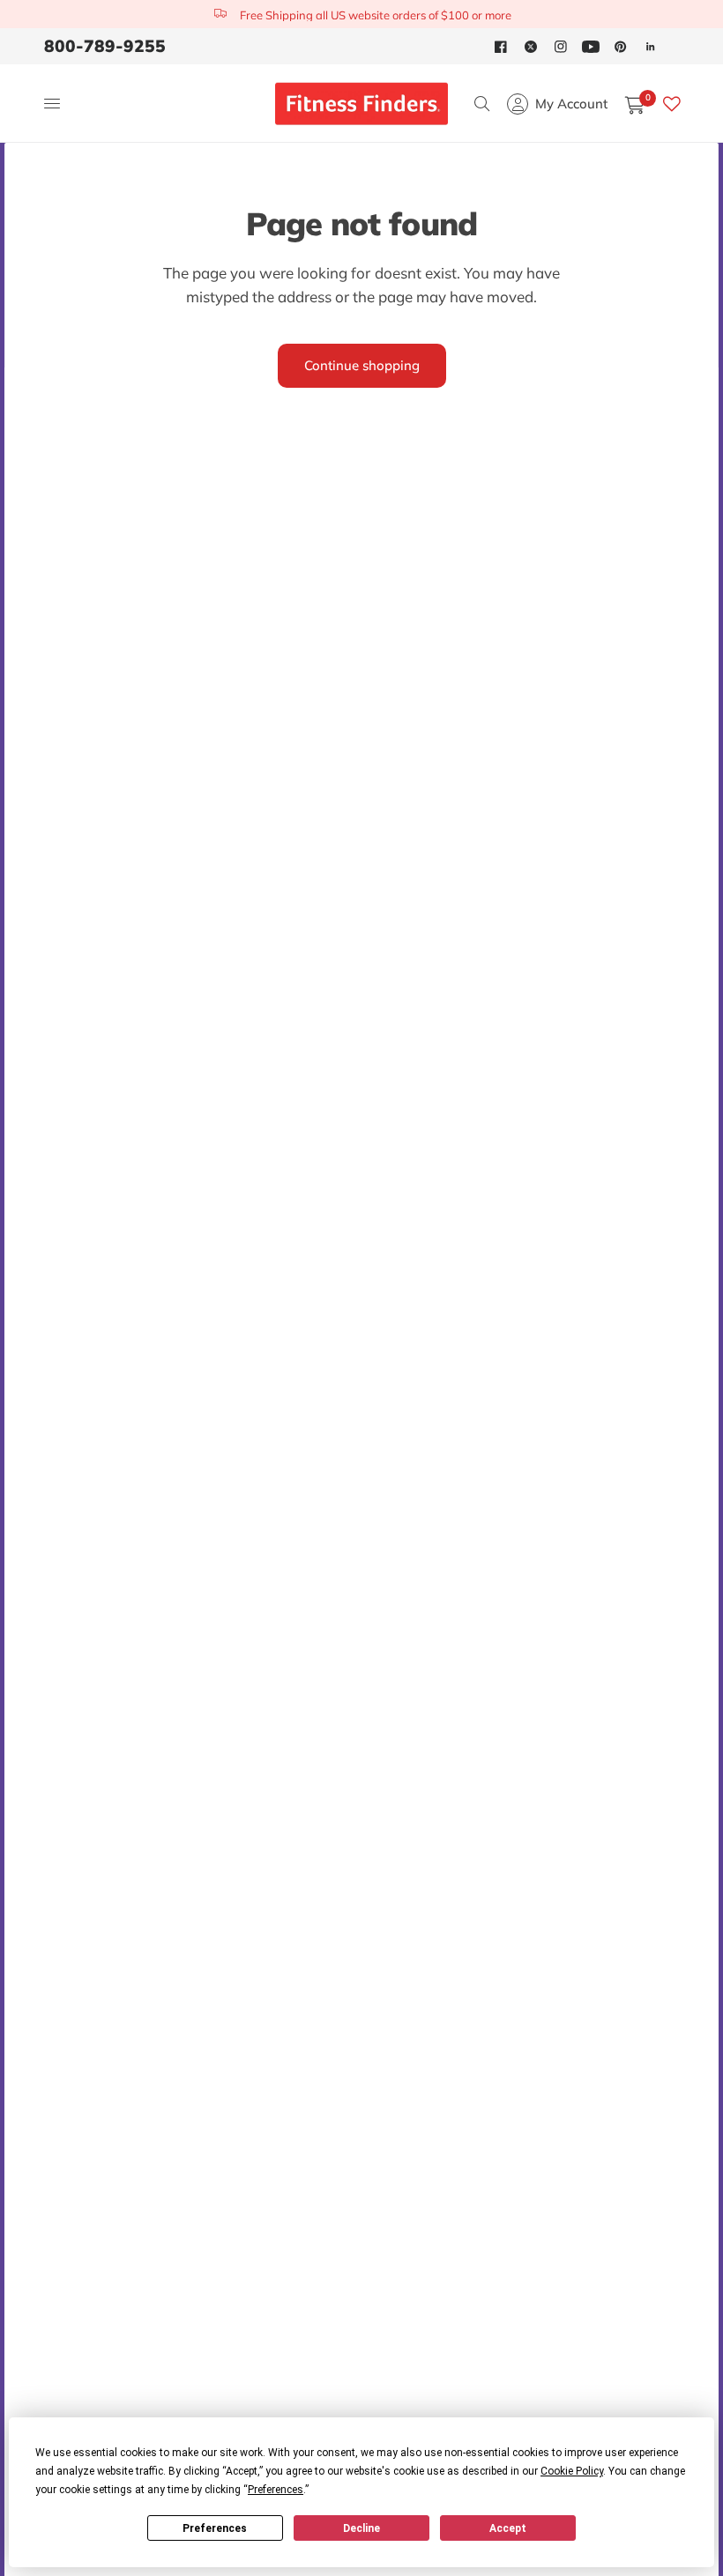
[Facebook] (501, 47)
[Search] (482, 104)
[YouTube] (591, 47)
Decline (361, 2528)
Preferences (215, 2528)
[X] (531, 47)
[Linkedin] (651, 47)
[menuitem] (109, 46)
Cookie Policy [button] (572, 2471)
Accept (508, 2528)
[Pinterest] (621, 47)
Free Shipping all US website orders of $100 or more (376, 15)
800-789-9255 (105, 46)
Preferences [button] (276, 2490)
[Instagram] (561, 47)
